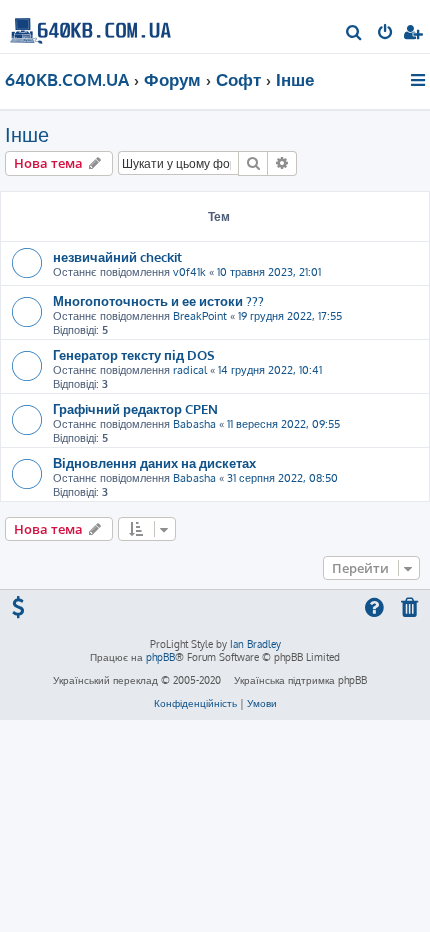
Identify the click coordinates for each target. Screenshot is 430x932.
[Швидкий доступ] (419, 80)
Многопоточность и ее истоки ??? (158, 300)
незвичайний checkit (117, 256)
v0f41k (189, 272)
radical (190, 370)
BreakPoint (200, 316)
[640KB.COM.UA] (90, 25)
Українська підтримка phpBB (300, 680)
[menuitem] (354, 34)
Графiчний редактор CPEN (135, 408)
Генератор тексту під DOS (134, 354)
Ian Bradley (255, 644)
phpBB (160, 657)
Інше (27, 134)
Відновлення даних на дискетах (154, 462)
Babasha (194, 424)
